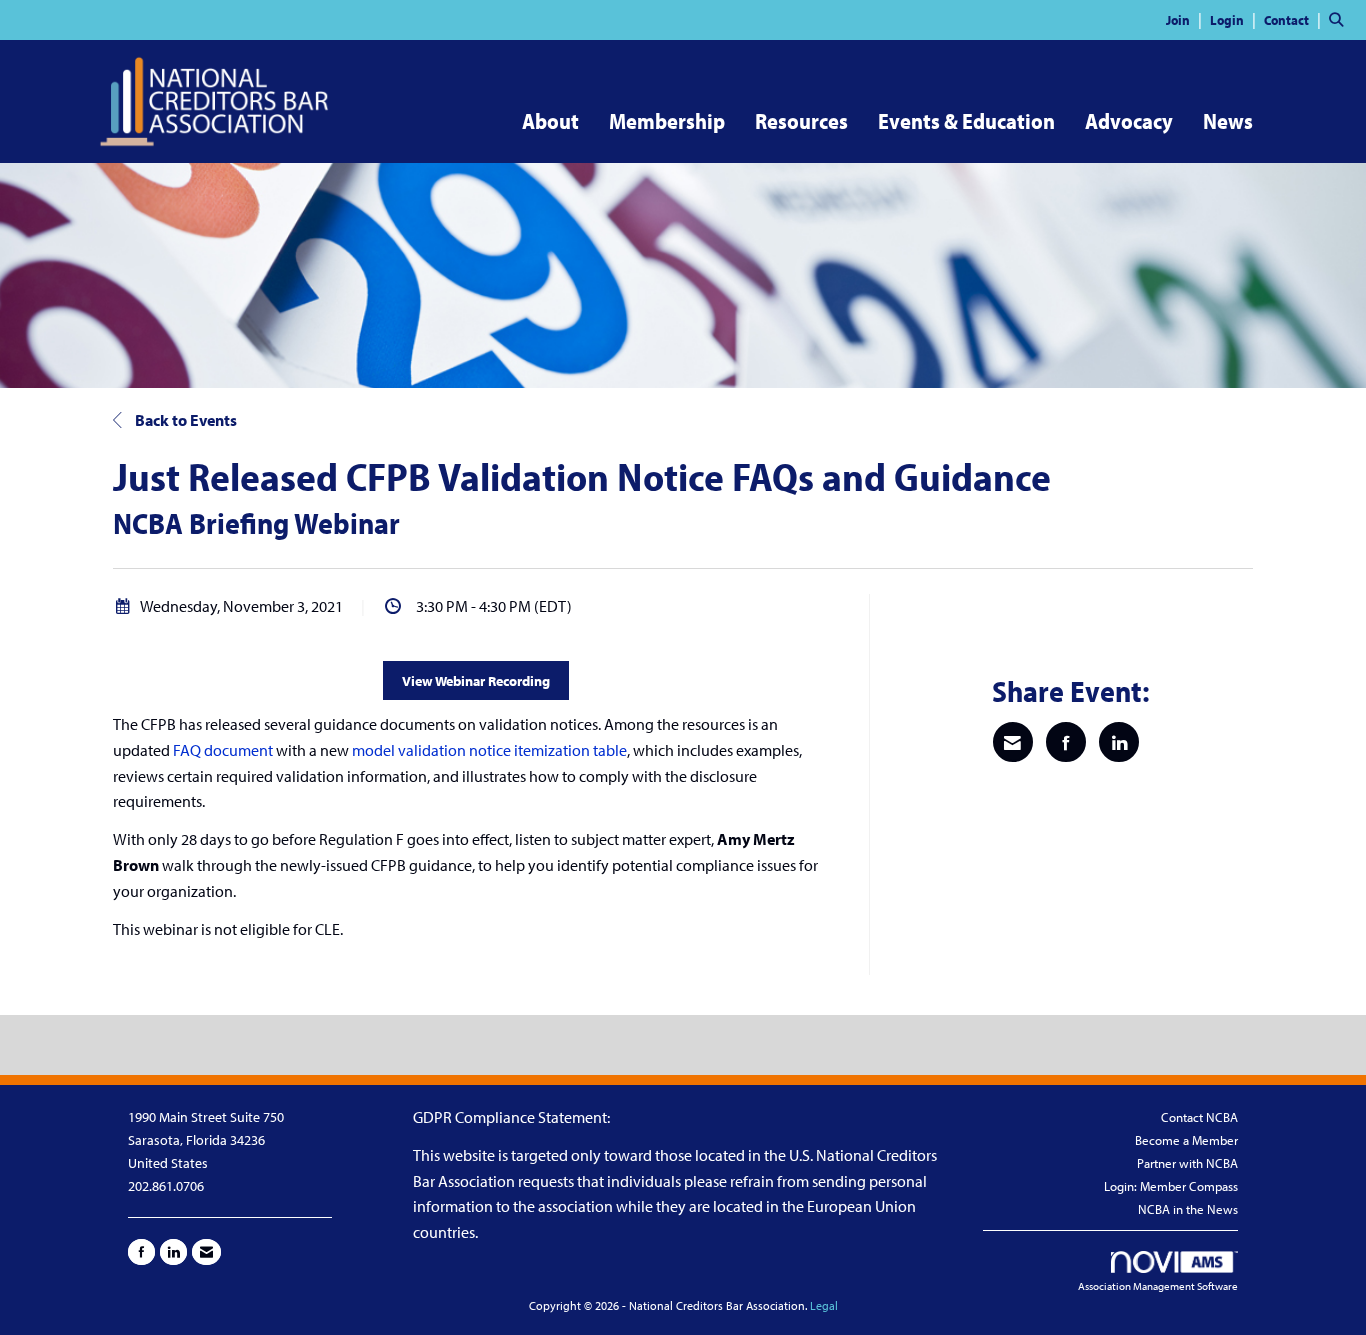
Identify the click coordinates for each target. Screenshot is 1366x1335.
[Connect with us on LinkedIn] (173, 1252)
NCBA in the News (1188, 1209)
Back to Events (184, 420)
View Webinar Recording (476, 680)
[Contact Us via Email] (206, 1252)
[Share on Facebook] (1066, 742)
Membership (667, 121)
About (550, 121)
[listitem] (1186, 19)
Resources (801, 121)
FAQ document (223, 750)
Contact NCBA (1199, 1117)
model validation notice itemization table (489, 750)
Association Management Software (1158, 1286)
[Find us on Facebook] (141, 1252)
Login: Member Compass (1171, 1186)
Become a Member (1186, 1140)
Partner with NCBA (1187, 1163)
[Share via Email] (1013, 742)
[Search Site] (1340, 19)
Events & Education (966, 121)
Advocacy (1129, 121)
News (1228, 121)
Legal (824, 1305)
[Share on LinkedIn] (1119, 742)
